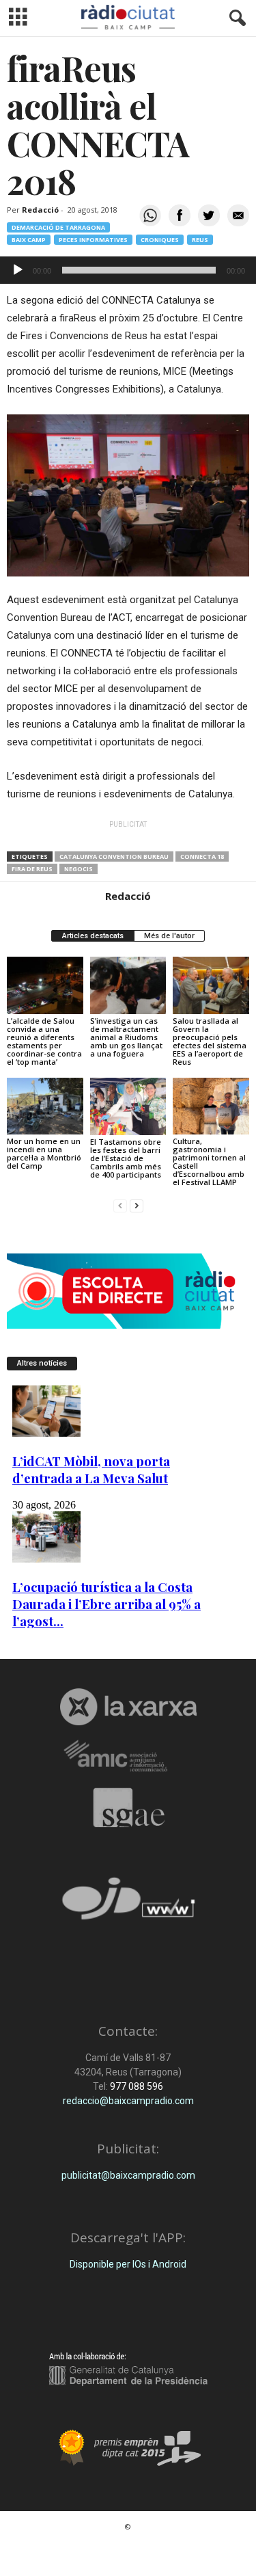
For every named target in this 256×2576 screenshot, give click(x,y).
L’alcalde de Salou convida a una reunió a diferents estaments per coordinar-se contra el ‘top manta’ (44, 1041)
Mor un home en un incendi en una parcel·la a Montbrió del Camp (44, 1153)
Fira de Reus (32, 869)
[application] (128, 270)
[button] (235, 18)
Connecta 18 (202, 857)
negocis (79, 869)
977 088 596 (136, 2086)
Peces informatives (93, 240)
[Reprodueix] (18, 270)
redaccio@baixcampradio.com (128, 2101)
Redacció (40, 210)
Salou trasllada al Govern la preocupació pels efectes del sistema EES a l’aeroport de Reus (210, 1041)
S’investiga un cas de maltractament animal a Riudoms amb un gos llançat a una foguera (126, 1037)
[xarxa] (128, 1707)
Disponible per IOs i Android (128, 2264)
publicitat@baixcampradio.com (128, 2175)
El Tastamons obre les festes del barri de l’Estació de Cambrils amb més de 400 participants (126, 1158)
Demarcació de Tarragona (58, 227)
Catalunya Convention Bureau (114, 857)
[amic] (128, 1756)
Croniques (160, 240)
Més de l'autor (169, 936)
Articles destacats (93, 936)
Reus (200, 240)
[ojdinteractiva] (128, 1904)
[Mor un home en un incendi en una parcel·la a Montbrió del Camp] (45, 1106)
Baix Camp (29, 240)
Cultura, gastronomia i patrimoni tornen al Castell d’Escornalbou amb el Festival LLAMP (209, 1161)
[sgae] (128, 1807)
